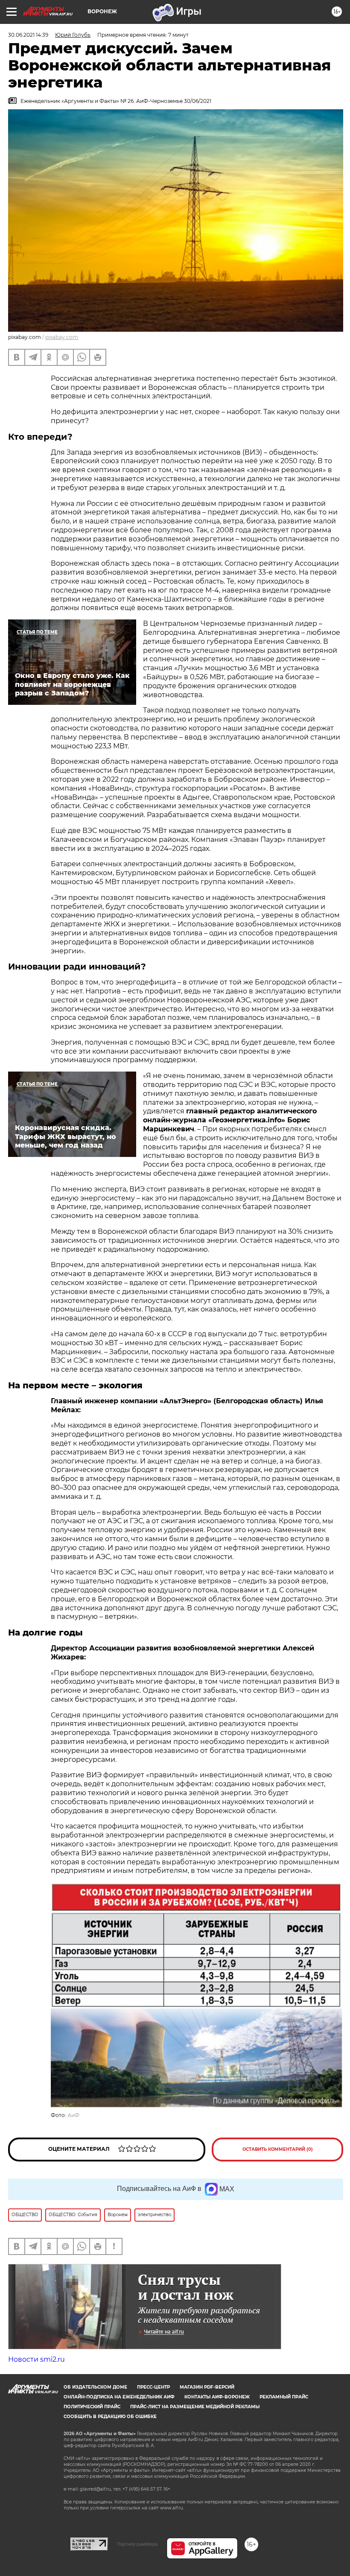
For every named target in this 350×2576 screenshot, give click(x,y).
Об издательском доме (95, 2387)
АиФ (73, 2115)
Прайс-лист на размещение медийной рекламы (195, 2407)
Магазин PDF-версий (207, 2387)
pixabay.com (62, 337)
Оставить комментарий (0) (278, 2149)
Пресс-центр (153, 2387)
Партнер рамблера (137, 2544)
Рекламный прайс (284, 2397)
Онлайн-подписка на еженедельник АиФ (119, 2397)
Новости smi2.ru (36, 2359)
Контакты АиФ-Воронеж (217, 2397)
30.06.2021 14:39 (28, 35)
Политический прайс (92, 2407)
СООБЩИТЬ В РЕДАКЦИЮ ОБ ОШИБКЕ (110, 2417)
